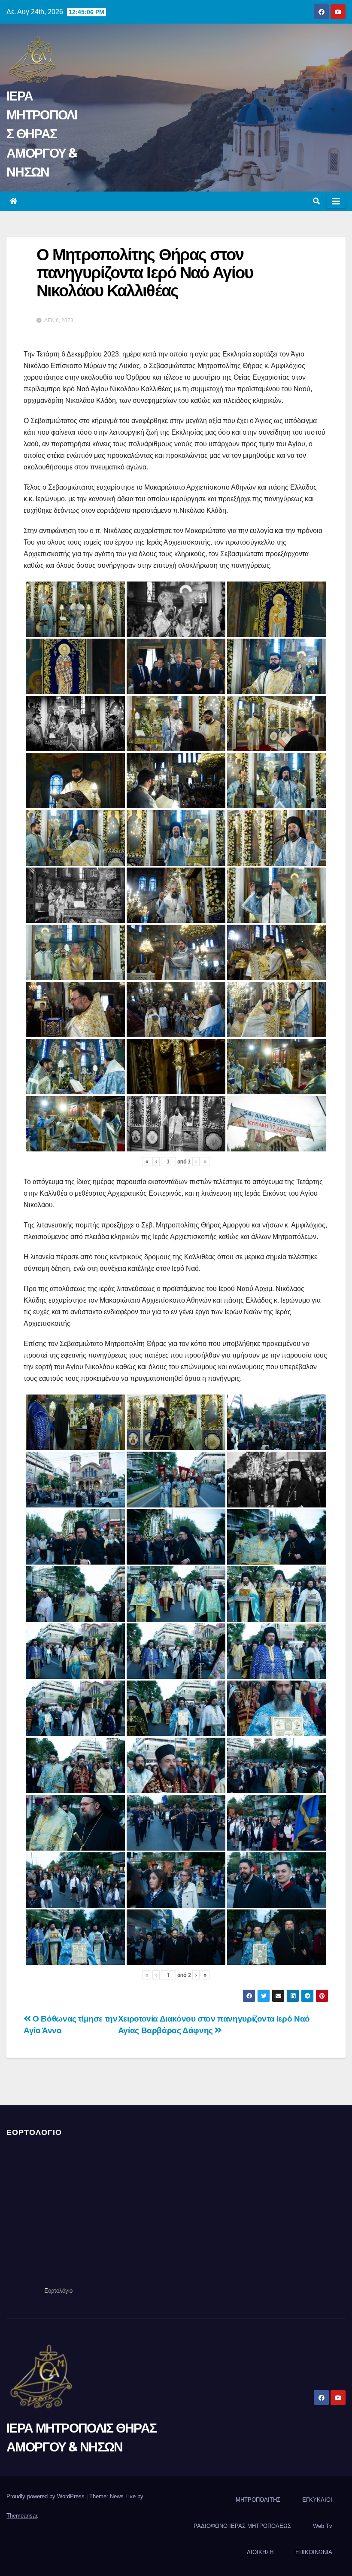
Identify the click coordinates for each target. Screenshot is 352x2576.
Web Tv (323, 2526)
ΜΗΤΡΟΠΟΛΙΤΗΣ (258, 2500)
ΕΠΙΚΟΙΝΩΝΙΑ (314, 2552)
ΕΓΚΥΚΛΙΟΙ (317, 2500)
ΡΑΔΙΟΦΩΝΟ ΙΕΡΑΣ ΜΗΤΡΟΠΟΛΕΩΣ (242, 2526)
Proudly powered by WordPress (46, 2496)
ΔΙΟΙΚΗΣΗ (260, 2552)
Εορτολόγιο (58, 2290)
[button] (316, 201)
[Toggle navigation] (336, 201)
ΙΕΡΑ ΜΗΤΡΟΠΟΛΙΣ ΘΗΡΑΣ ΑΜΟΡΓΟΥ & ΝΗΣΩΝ (42, 134)
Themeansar (22, 2516)
